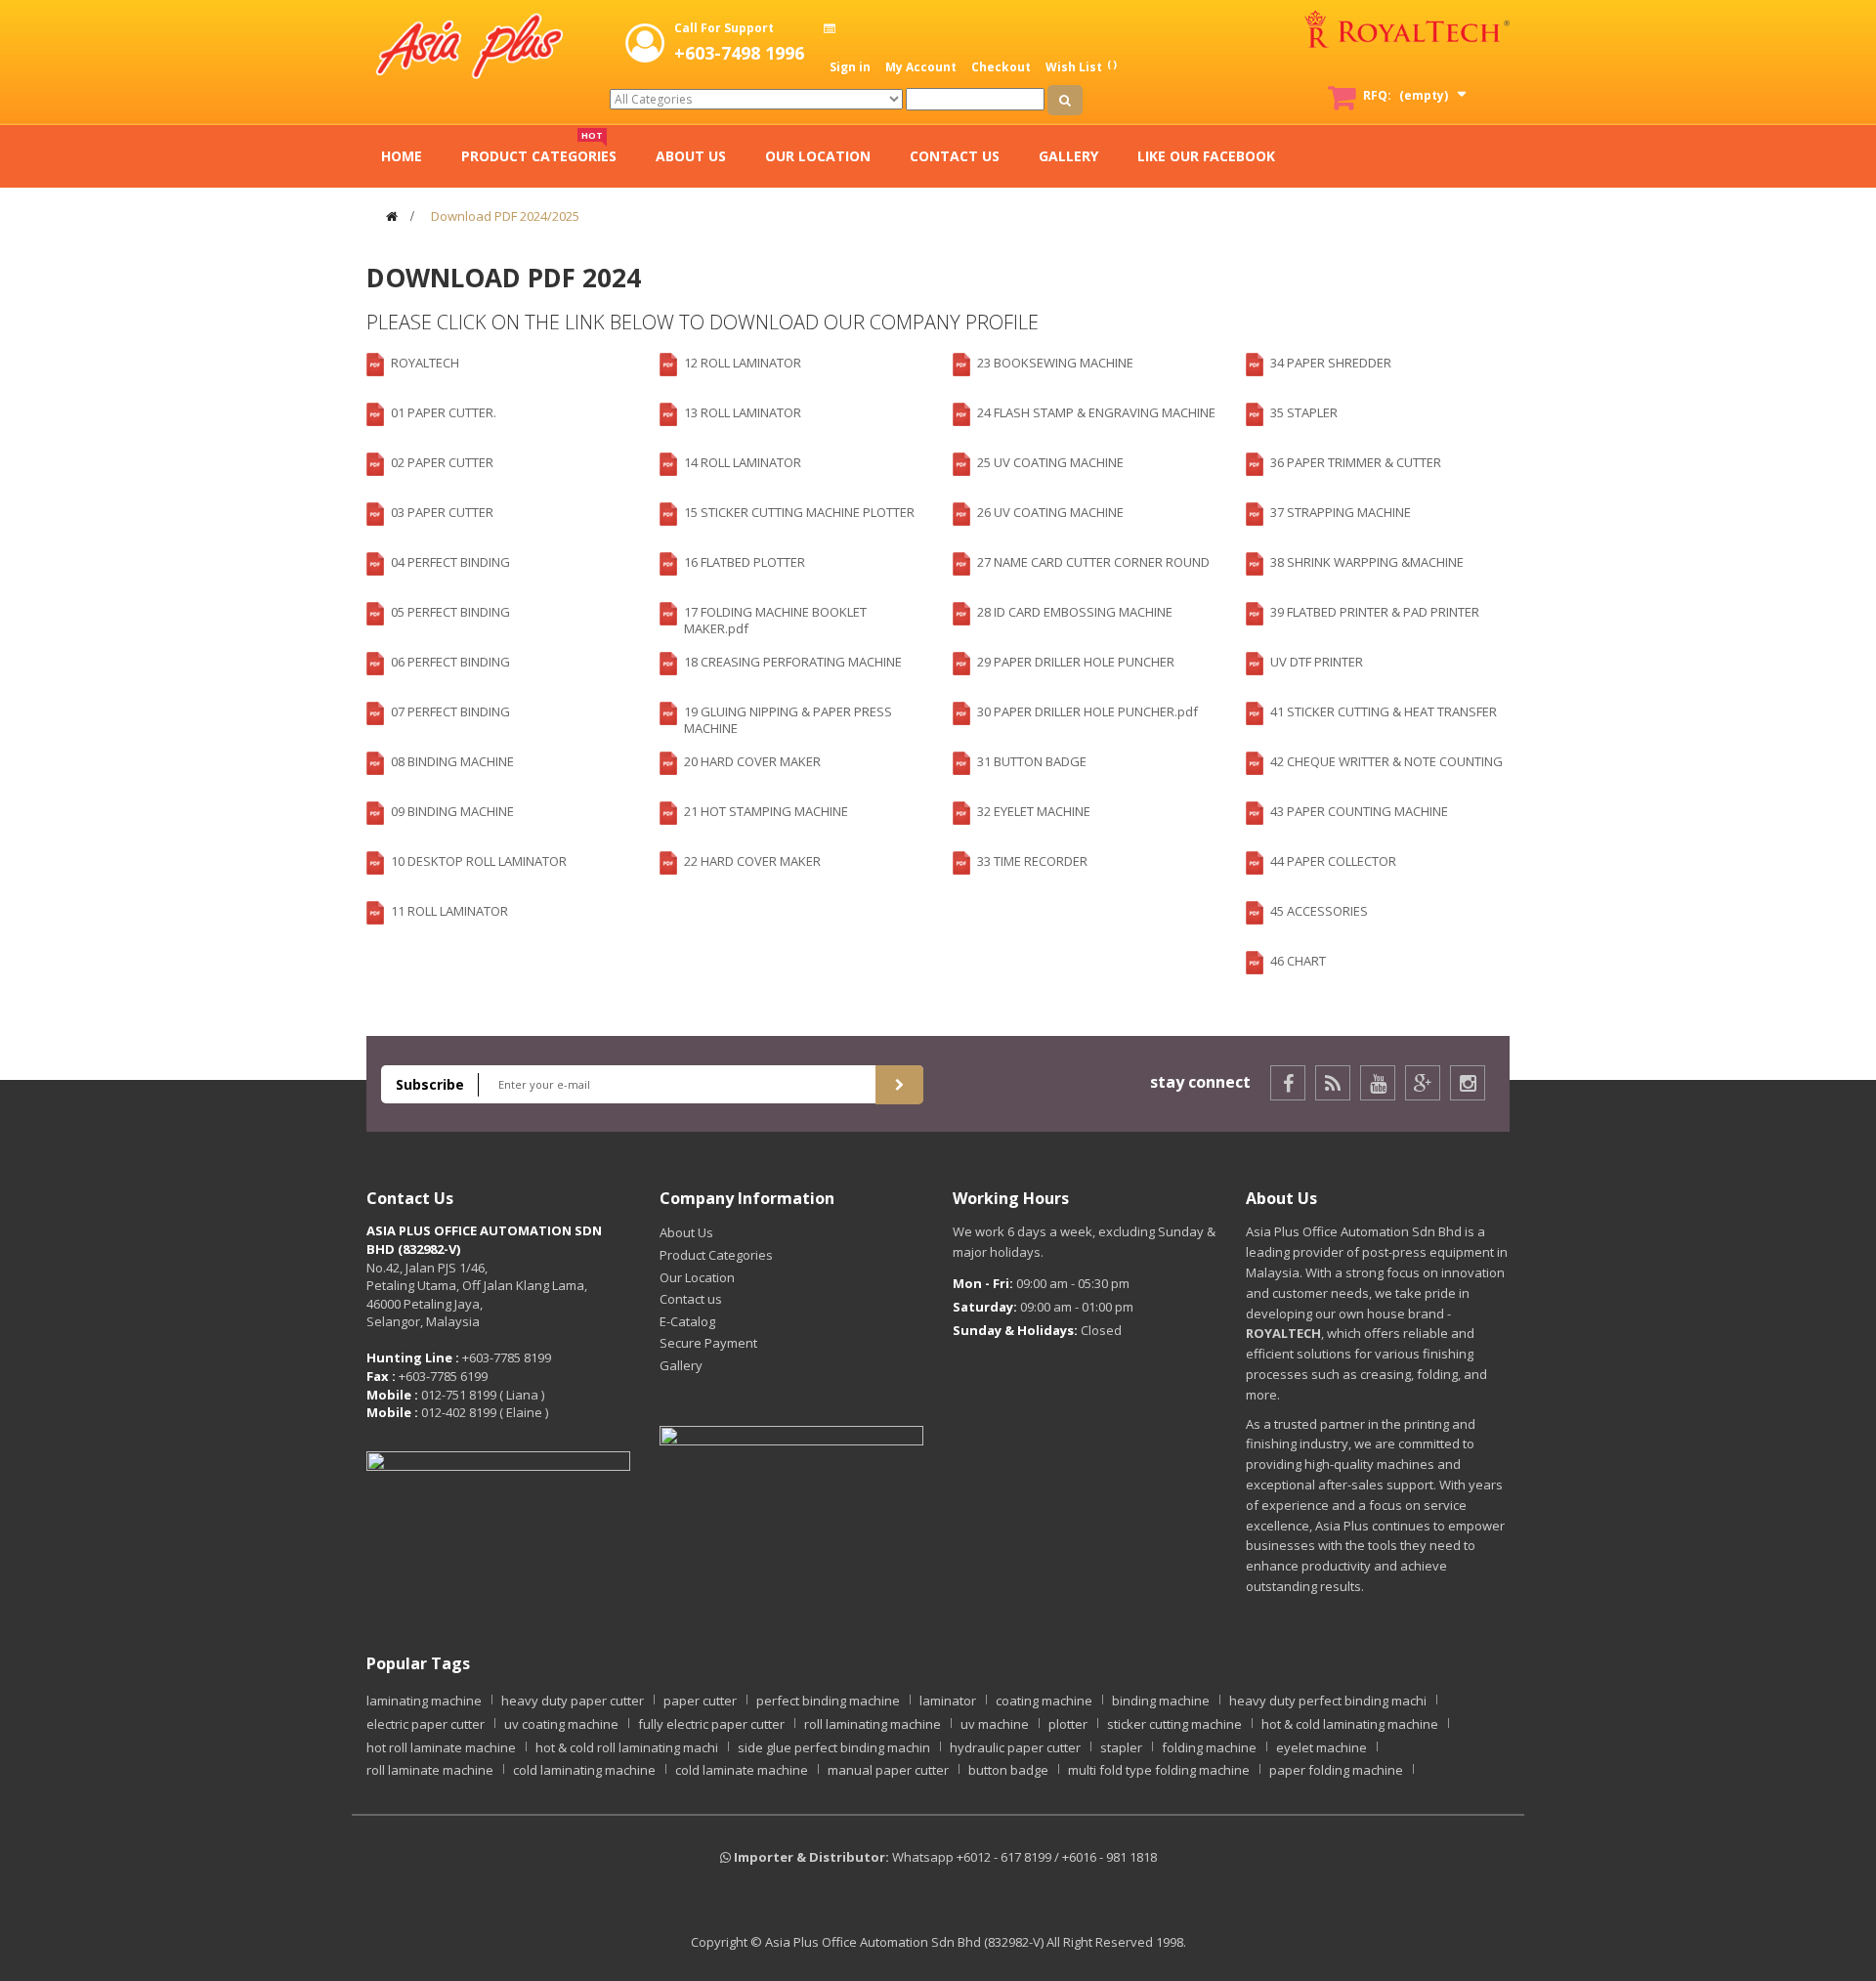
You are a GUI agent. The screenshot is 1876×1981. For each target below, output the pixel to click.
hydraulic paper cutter (1015, 1747)
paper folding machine (1336, 1770)
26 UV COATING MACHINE (1050, 512)
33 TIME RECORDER (1032, 861)
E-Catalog (687, 1321)
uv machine (995, 1724)
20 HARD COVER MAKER (752, 761)
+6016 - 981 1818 (1109, 1857)
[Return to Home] (392, 216)
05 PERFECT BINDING (450, 612)
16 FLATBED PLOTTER (745, 562)
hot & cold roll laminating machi (627, 1747)
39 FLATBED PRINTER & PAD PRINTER (1375, 612)
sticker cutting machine (1174, 1724)
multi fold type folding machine (1159, 1770)
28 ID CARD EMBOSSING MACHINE (1075, 612)
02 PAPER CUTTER (442, 462)
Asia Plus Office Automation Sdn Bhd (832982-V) (904, 1942)
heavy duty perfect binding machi (1328, 1701)
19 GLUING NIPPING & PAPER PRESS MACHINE (788, 720)
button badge (1008, 1770)
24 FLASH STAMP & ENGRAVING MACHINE (1096, 412)
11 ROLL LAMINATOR (449, 911)
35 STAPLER (1304, 412)
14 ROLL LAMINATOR (743, 462)
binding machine (1161, 1701)
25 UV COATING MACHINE (1050, 462)
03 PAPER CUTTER (442, 512)
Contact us (691, 1299)
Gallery (681, 1365)
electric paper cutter (426, 1724)
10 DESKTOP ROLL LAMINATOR (479, 861)
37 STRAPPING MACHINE (1341, 512)
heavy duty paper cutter (573, 1701)
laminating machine (424, 1701)
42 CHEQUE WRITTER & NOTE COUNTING (1386, 761)
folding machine (1209, 1747)
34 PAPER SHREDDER (1331, 363)
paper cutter (700, 1701)
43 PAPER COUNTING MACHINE (1359, 811)
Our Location (697, 1277)
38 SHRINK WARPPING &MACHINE (1367, 562)
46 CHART (1298, 961)
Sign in (850, 67)
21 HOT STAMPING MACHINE (766, 811)
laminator (948, 1701)
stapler (1121, 1747)
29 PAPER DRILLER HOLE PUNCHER (1076, 662)
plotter (1068, 1724)
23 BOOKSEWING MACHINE (1055, 363)
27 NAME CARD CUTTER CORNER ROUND (1093, 562)
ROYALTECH (425, 363)
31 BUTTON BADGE (1032, 761)
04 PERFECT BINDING (450, 562)
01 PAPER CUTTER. (444, 412)
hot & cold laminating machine (1350, 1724)
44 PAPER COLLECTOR (1333, 861)
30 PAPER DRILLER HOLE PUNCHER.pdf (1087, 711)
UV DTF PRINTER (1317, 662)
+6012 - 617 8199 (1004, 1857)
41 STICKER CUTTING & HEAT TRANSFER (1384, 711)
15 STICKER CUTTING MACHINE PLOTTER (799, 512)
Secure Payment (708, 1343)
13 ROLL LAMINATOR (743, 412)
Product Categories (716, 1255)
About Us (686, 1232)
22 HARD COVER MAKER (752, 861)
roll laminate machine (430, 1770)
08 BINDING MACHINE (452, 761)
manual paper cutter (888, 1770)
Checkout (1001, 67)
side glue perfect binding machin (834, 1747)
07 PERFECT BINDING (450, 711)
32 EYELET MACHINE (1034, 811)
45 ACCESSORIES (1319, 911)
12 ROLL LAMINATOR (743, 363)
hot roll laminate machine (441, 1747)
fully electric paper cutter (711, 1724)
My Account (921, 67)
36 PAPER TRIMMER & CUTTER (1356, 462)
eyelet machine (1322, 1747)
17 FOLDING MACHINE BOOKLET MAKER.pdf (775, 620)
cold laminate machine (742, 1770)
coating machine (1044, 1701)
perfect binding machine (828, 1701)
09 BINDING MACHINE (452, 811)
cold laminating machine (584, 1770)
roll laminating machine (873, 1724)
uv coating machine (561, 1724)
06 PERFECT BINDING (450, 662)
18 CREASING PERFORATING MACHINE (793, 662)
